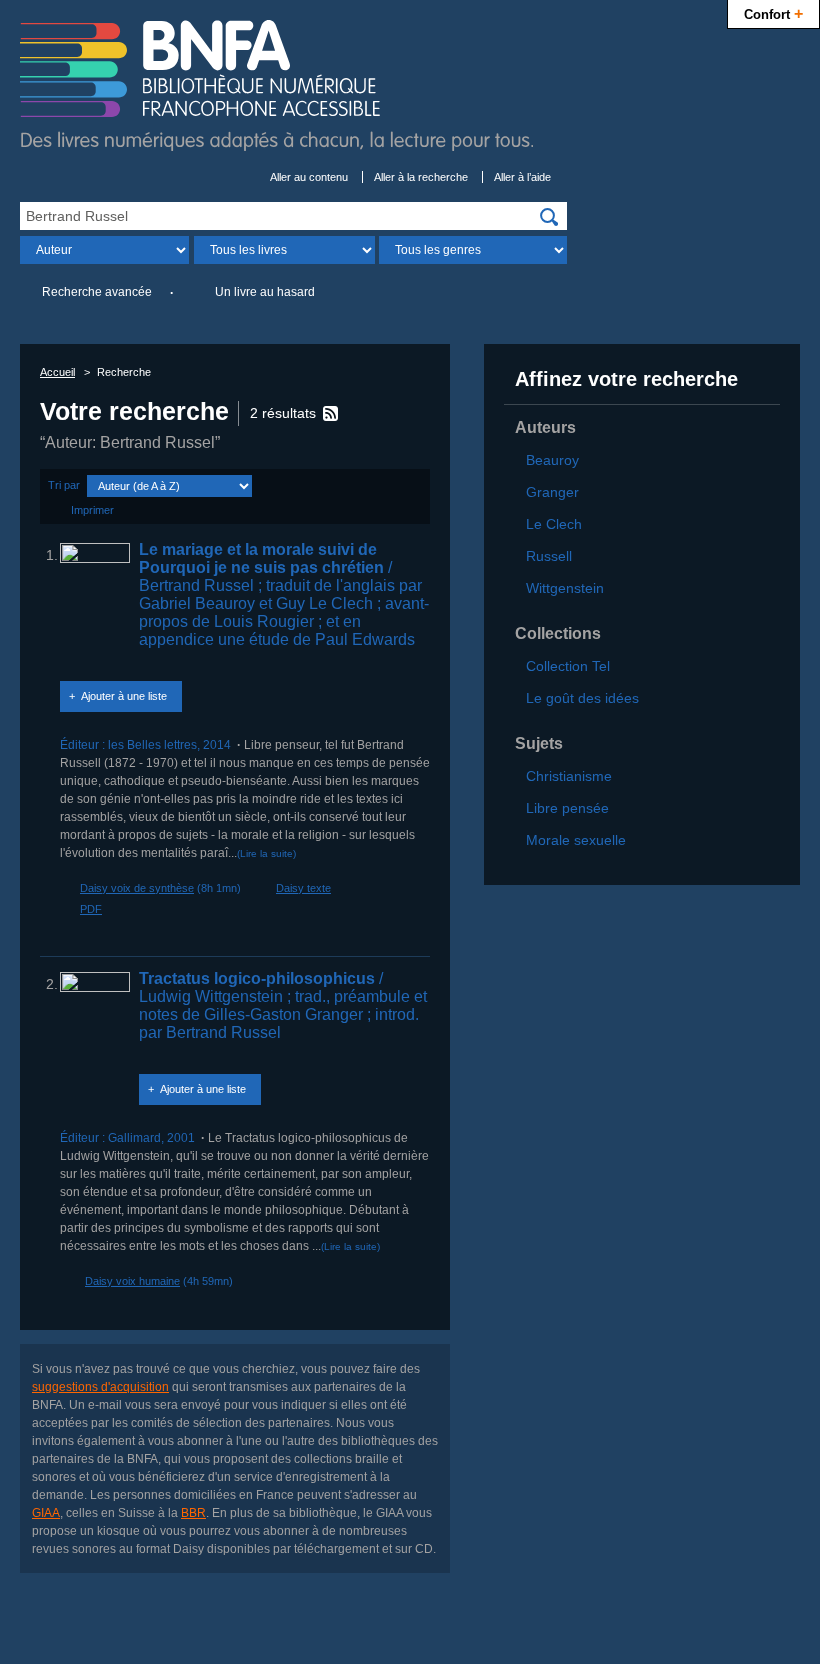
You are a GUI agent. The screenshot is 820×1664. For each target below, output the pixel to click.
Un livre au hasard (265, 292)
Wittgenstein (565, 588)
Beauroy (552, 460)
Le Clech (554, 524)
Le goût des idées (582, 698)
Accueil (57, 372)
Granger (552, 492)
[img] (549, 217)
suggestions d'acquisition (100, 1387)
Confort (773, 13)
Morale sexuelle (576, 840)
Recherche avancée (97, 292)
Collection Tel (568, 666)
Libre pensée (567, 808)
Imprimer (92, 510)
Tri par (64, 485)
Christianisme (569, 776)
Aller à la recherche (421, 177)
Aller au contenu (309, 177)
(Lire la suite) (266, 853)
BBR (193, 1513)
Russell (549, 556)
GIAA (46, 1513)
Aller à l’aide (522, 177)
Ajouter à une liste (124, 696)
